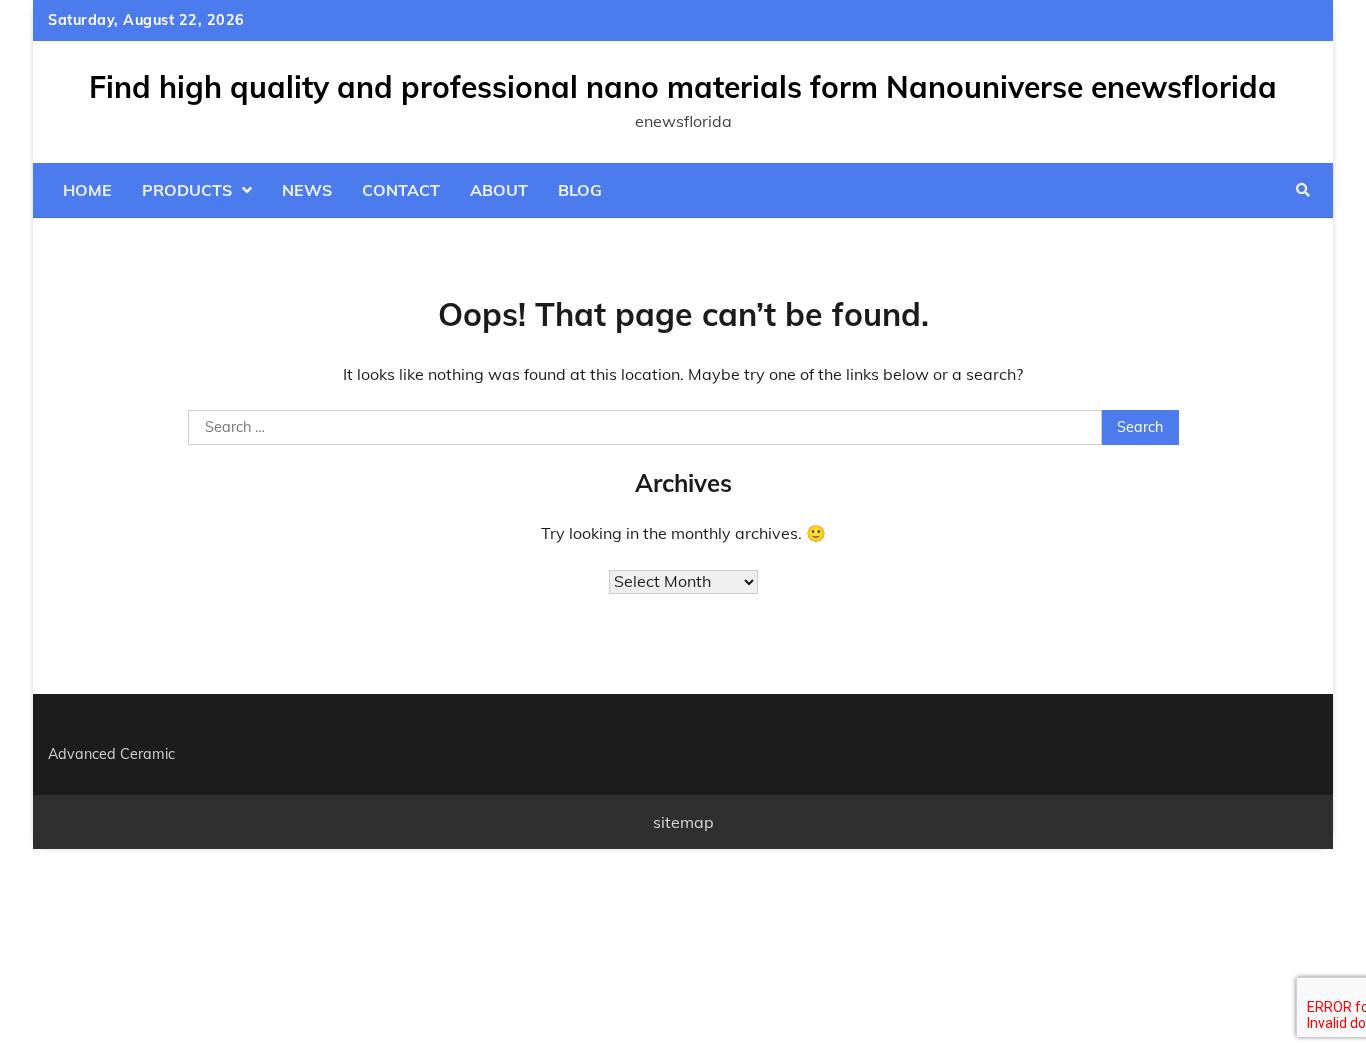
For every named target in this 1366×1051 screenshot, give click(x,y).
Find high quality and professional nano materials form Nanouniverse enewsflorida (683, 87)
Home (87, 190)
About (499, 190)
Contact (401, 190)
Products (187, 190)
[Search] (1303, 190)
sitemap (683, 822)
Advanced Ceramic (111, 754)
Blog (580, 190)
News (307, 190)
